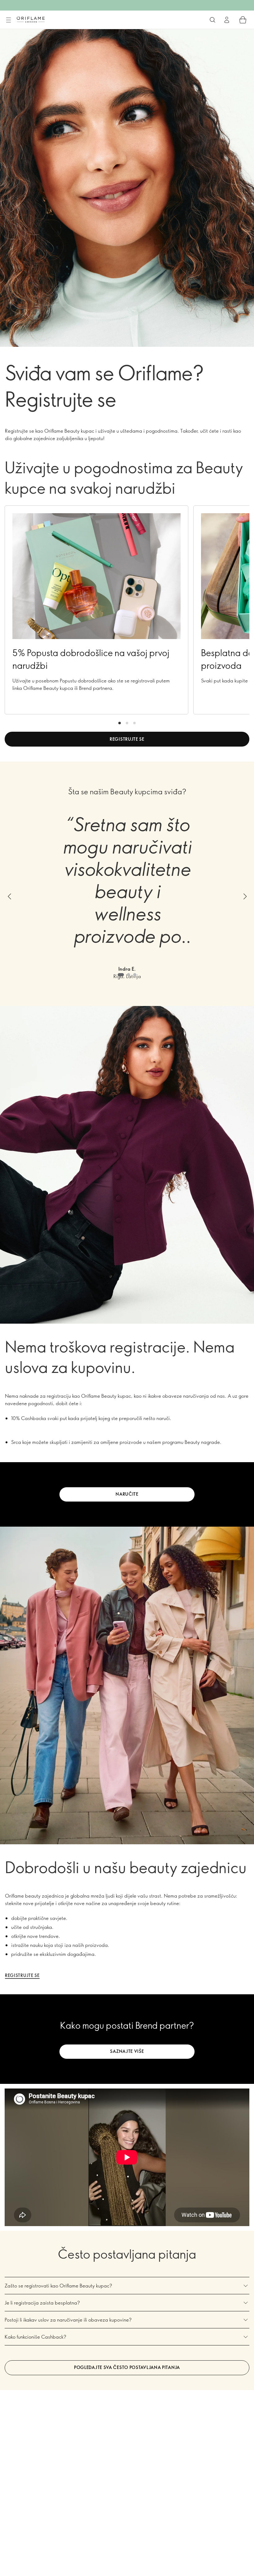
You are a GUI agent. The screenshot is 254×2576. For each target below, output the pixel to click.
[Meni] (8, 20)
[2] (127, 723)
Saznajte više (127, 2051)
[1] (120, 723)
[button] (9, 896)
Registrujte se (127, 739)
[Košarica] (243, 20)
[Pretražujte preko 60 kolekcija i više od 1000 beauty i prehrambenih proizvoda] (212, 20)
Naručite (127, 1494)
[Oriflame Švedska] (31, 20)
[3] (134, 723)
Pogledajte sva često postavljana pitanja (127, 2367)
